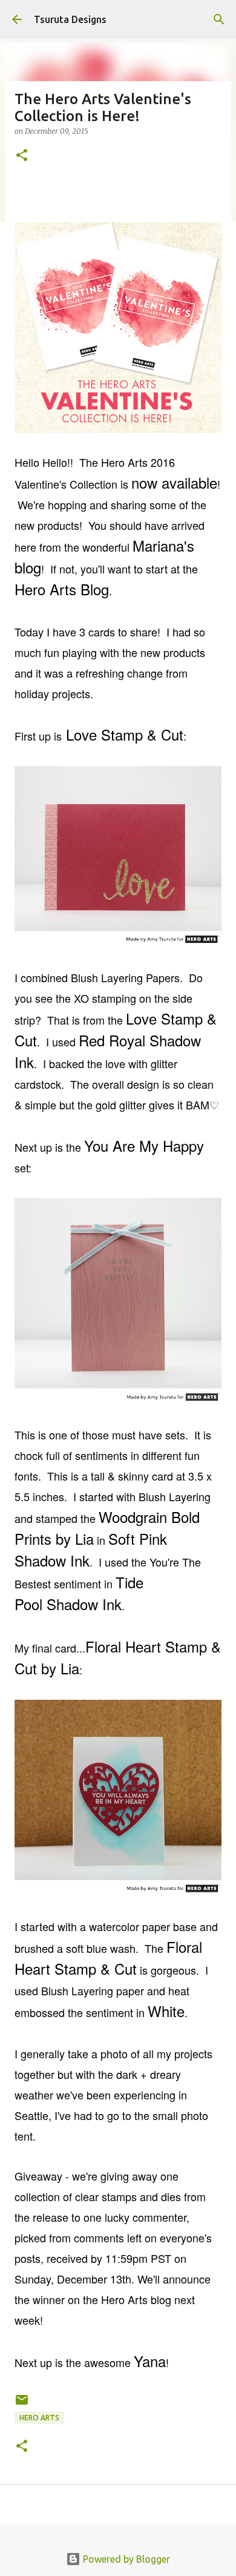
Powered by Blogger (125, 2559)
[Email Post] (22, 2404)
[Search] (219, 19)
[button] (22, 156)
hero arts (39, 2418)
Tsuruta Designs (70, 19)
